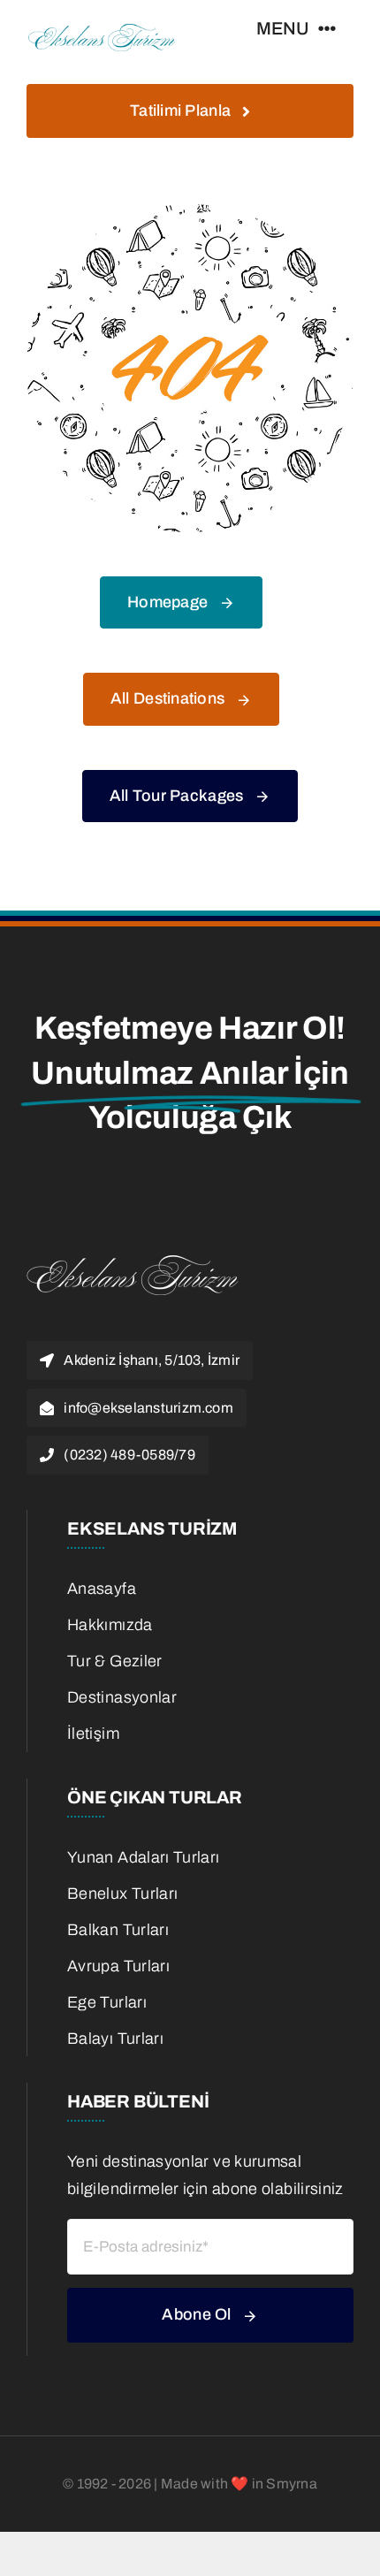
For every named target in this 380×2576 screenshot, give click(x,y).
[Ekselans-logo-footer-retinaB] (133, 1254)
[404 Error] (190, 212)
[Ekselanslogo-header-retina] (102, 26)
